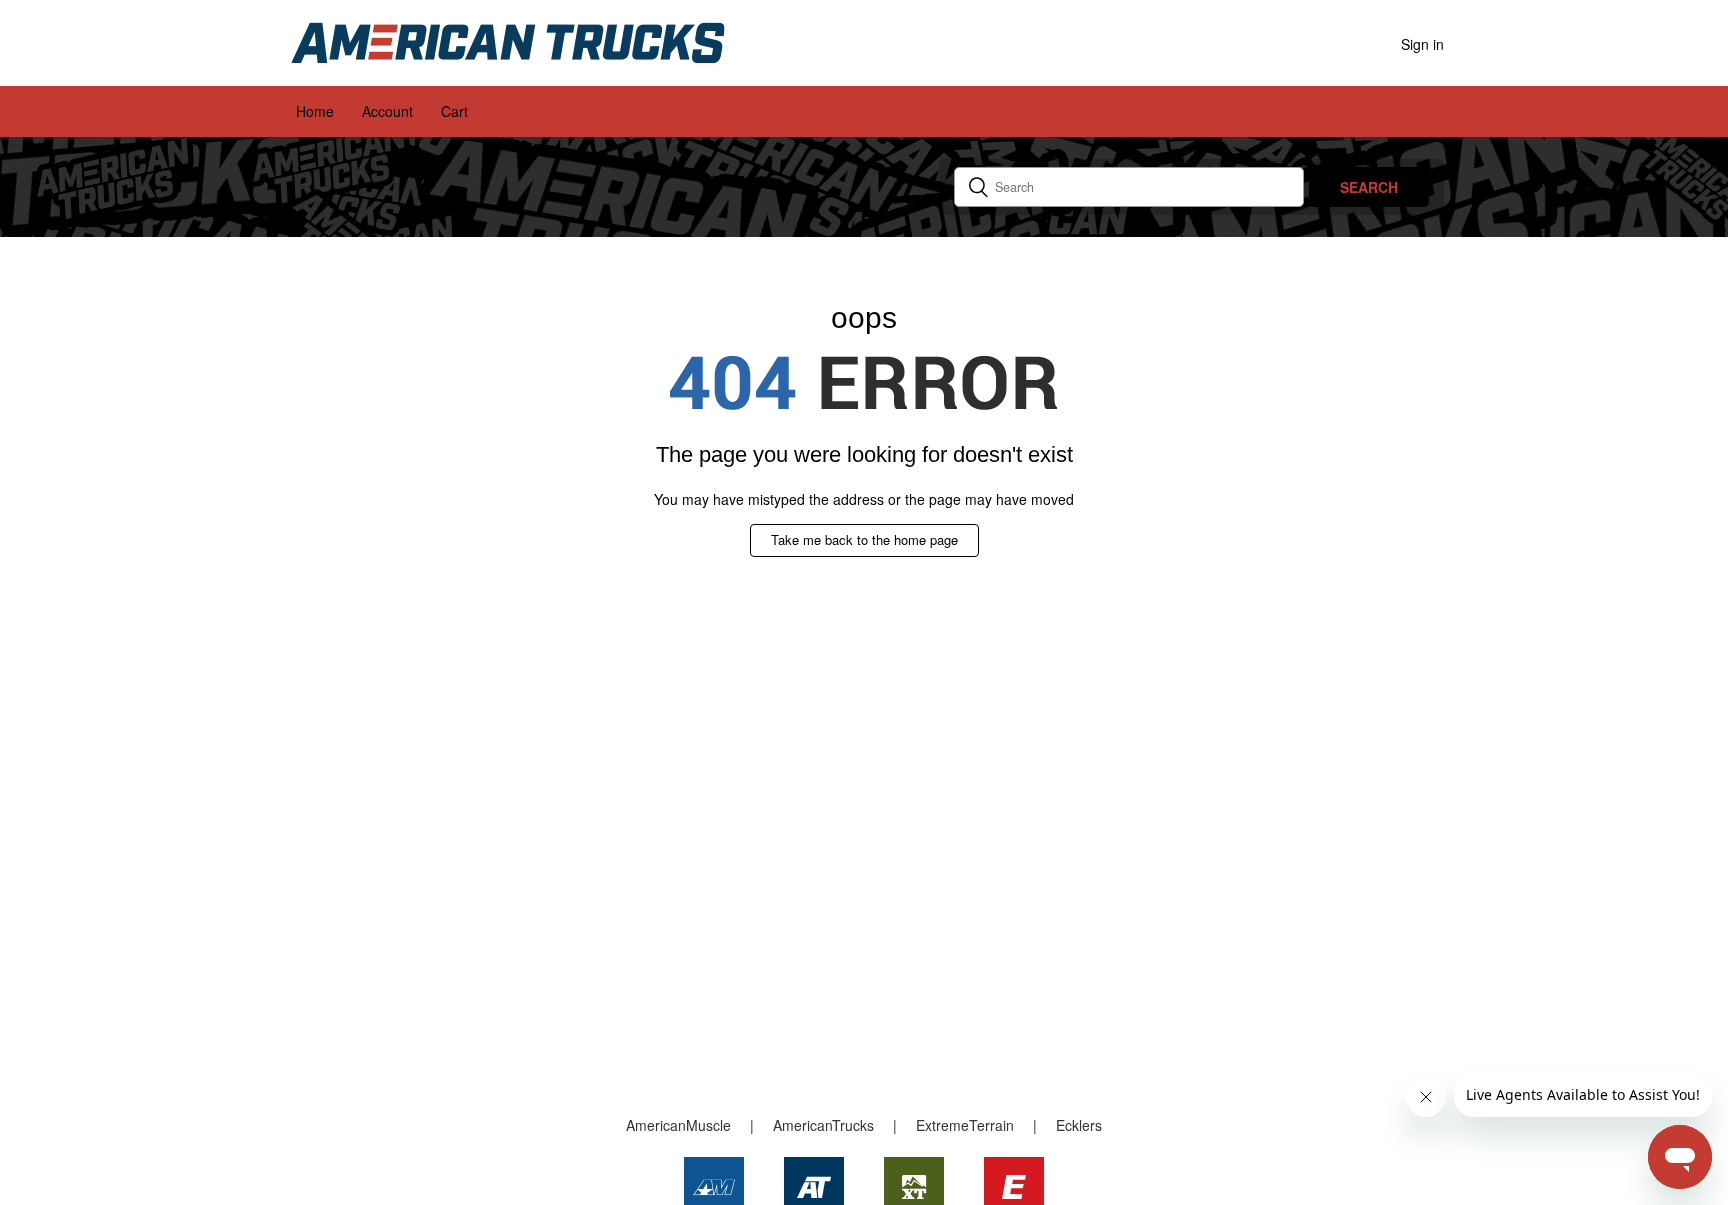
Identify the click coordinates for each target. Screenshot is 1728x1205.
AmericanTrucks (823, 1125)
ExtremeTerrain (965, 1125)
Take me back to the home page (864, 539)
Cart (454, 111)
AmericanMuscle (678, 1125)
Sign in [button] (1422, 44)
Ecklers (1079, 1125)
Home (315, 111)
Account (387, 111)
